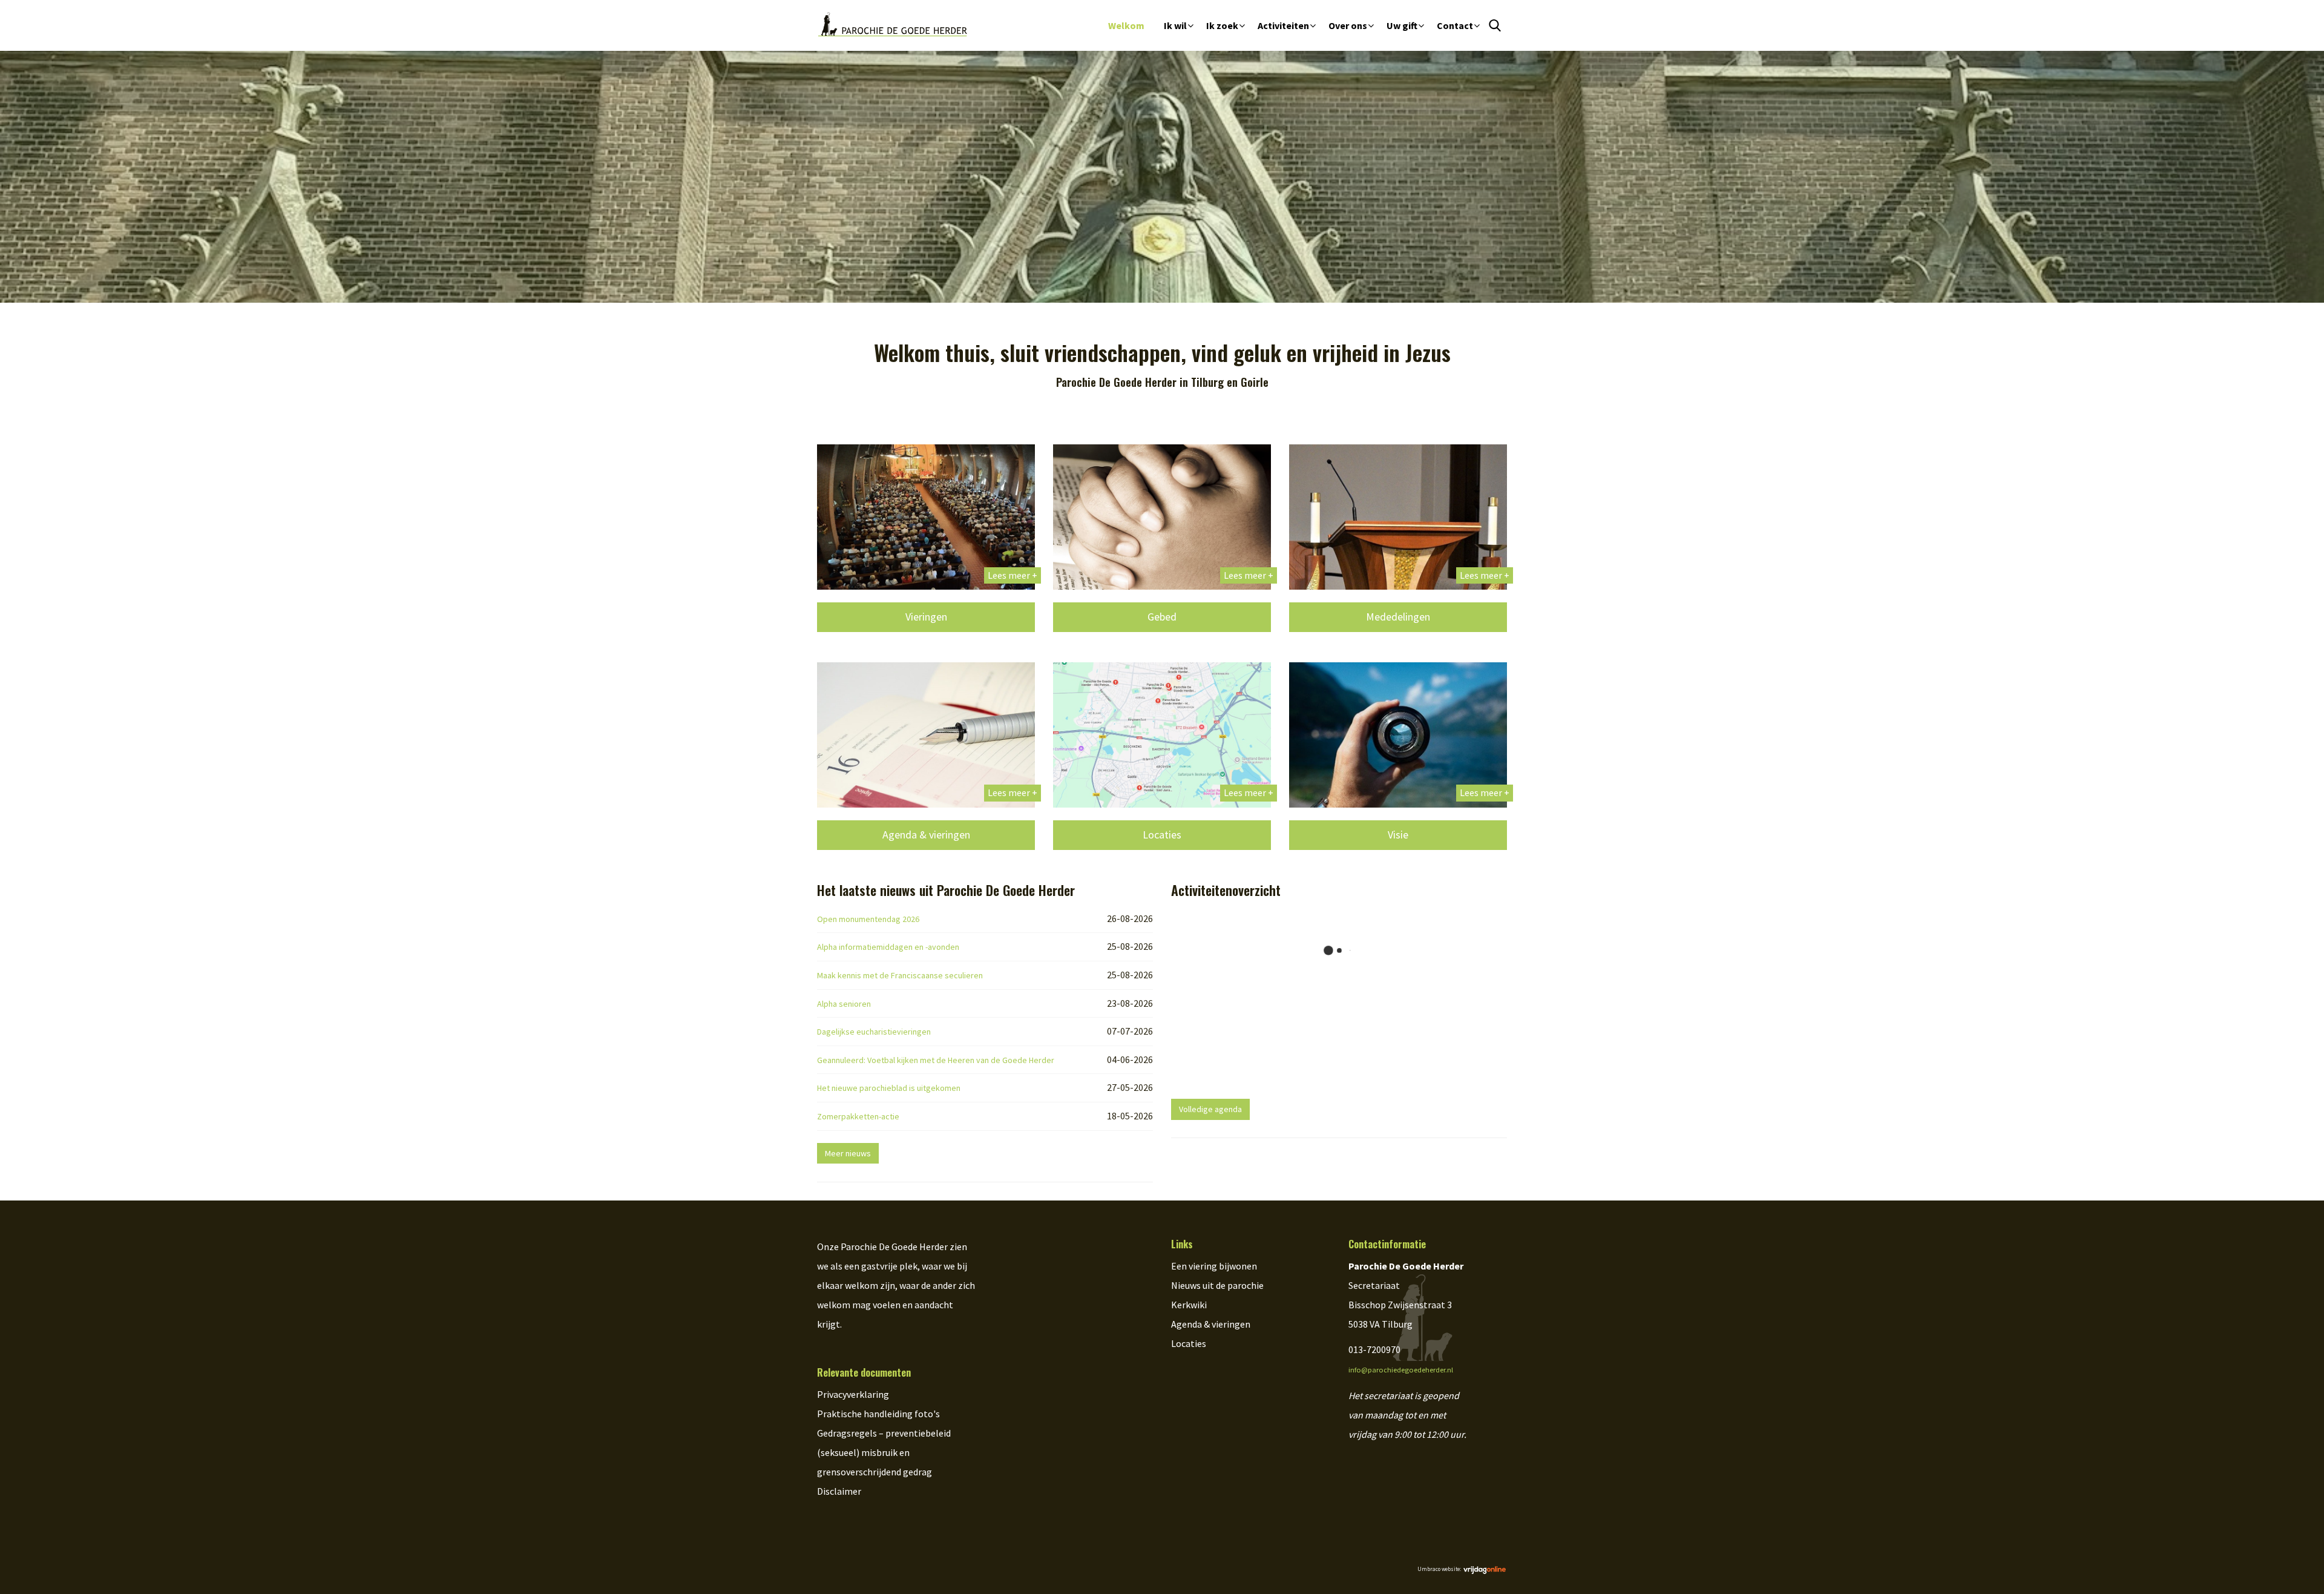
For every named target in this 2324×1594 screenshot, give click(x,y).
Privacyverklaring (853, 1394)
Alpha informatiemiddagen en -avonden (888, 947)
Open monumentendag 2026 (868, 919)
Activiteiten (1283, 25)
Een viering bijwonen (1214, 1266)
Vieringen (926, 617)
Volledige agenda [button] (1210, 1109)
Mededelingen (1398, 617)
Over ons (1348, 25)
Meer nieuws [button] (848, 1153)
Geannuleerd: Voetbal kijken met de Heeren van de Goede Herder (936, 1060)
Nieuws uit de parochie (1217, 1285)
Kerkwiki (1189, 1305)
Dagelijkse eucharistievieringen (874, 1032)
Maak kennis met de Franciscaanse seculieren (900, 975)
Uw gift (1402, 25)
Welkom (1126, 25)
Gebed (1162, 617)
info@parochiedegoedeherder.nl (1401, 1370)
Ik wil (1175, 25)
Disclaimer (839, 1491)
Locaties (1162, 835)
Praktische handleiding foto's (878, 1414)
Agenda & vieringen (926, 835)
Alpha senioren (844, 1004)
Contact (1455, 25)
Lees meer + (1013, 575)
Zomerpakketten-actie (858, 1116)
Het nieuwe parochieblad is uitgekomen (889, 1088)
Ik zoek (1222, 25)
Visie (1398, 835)
